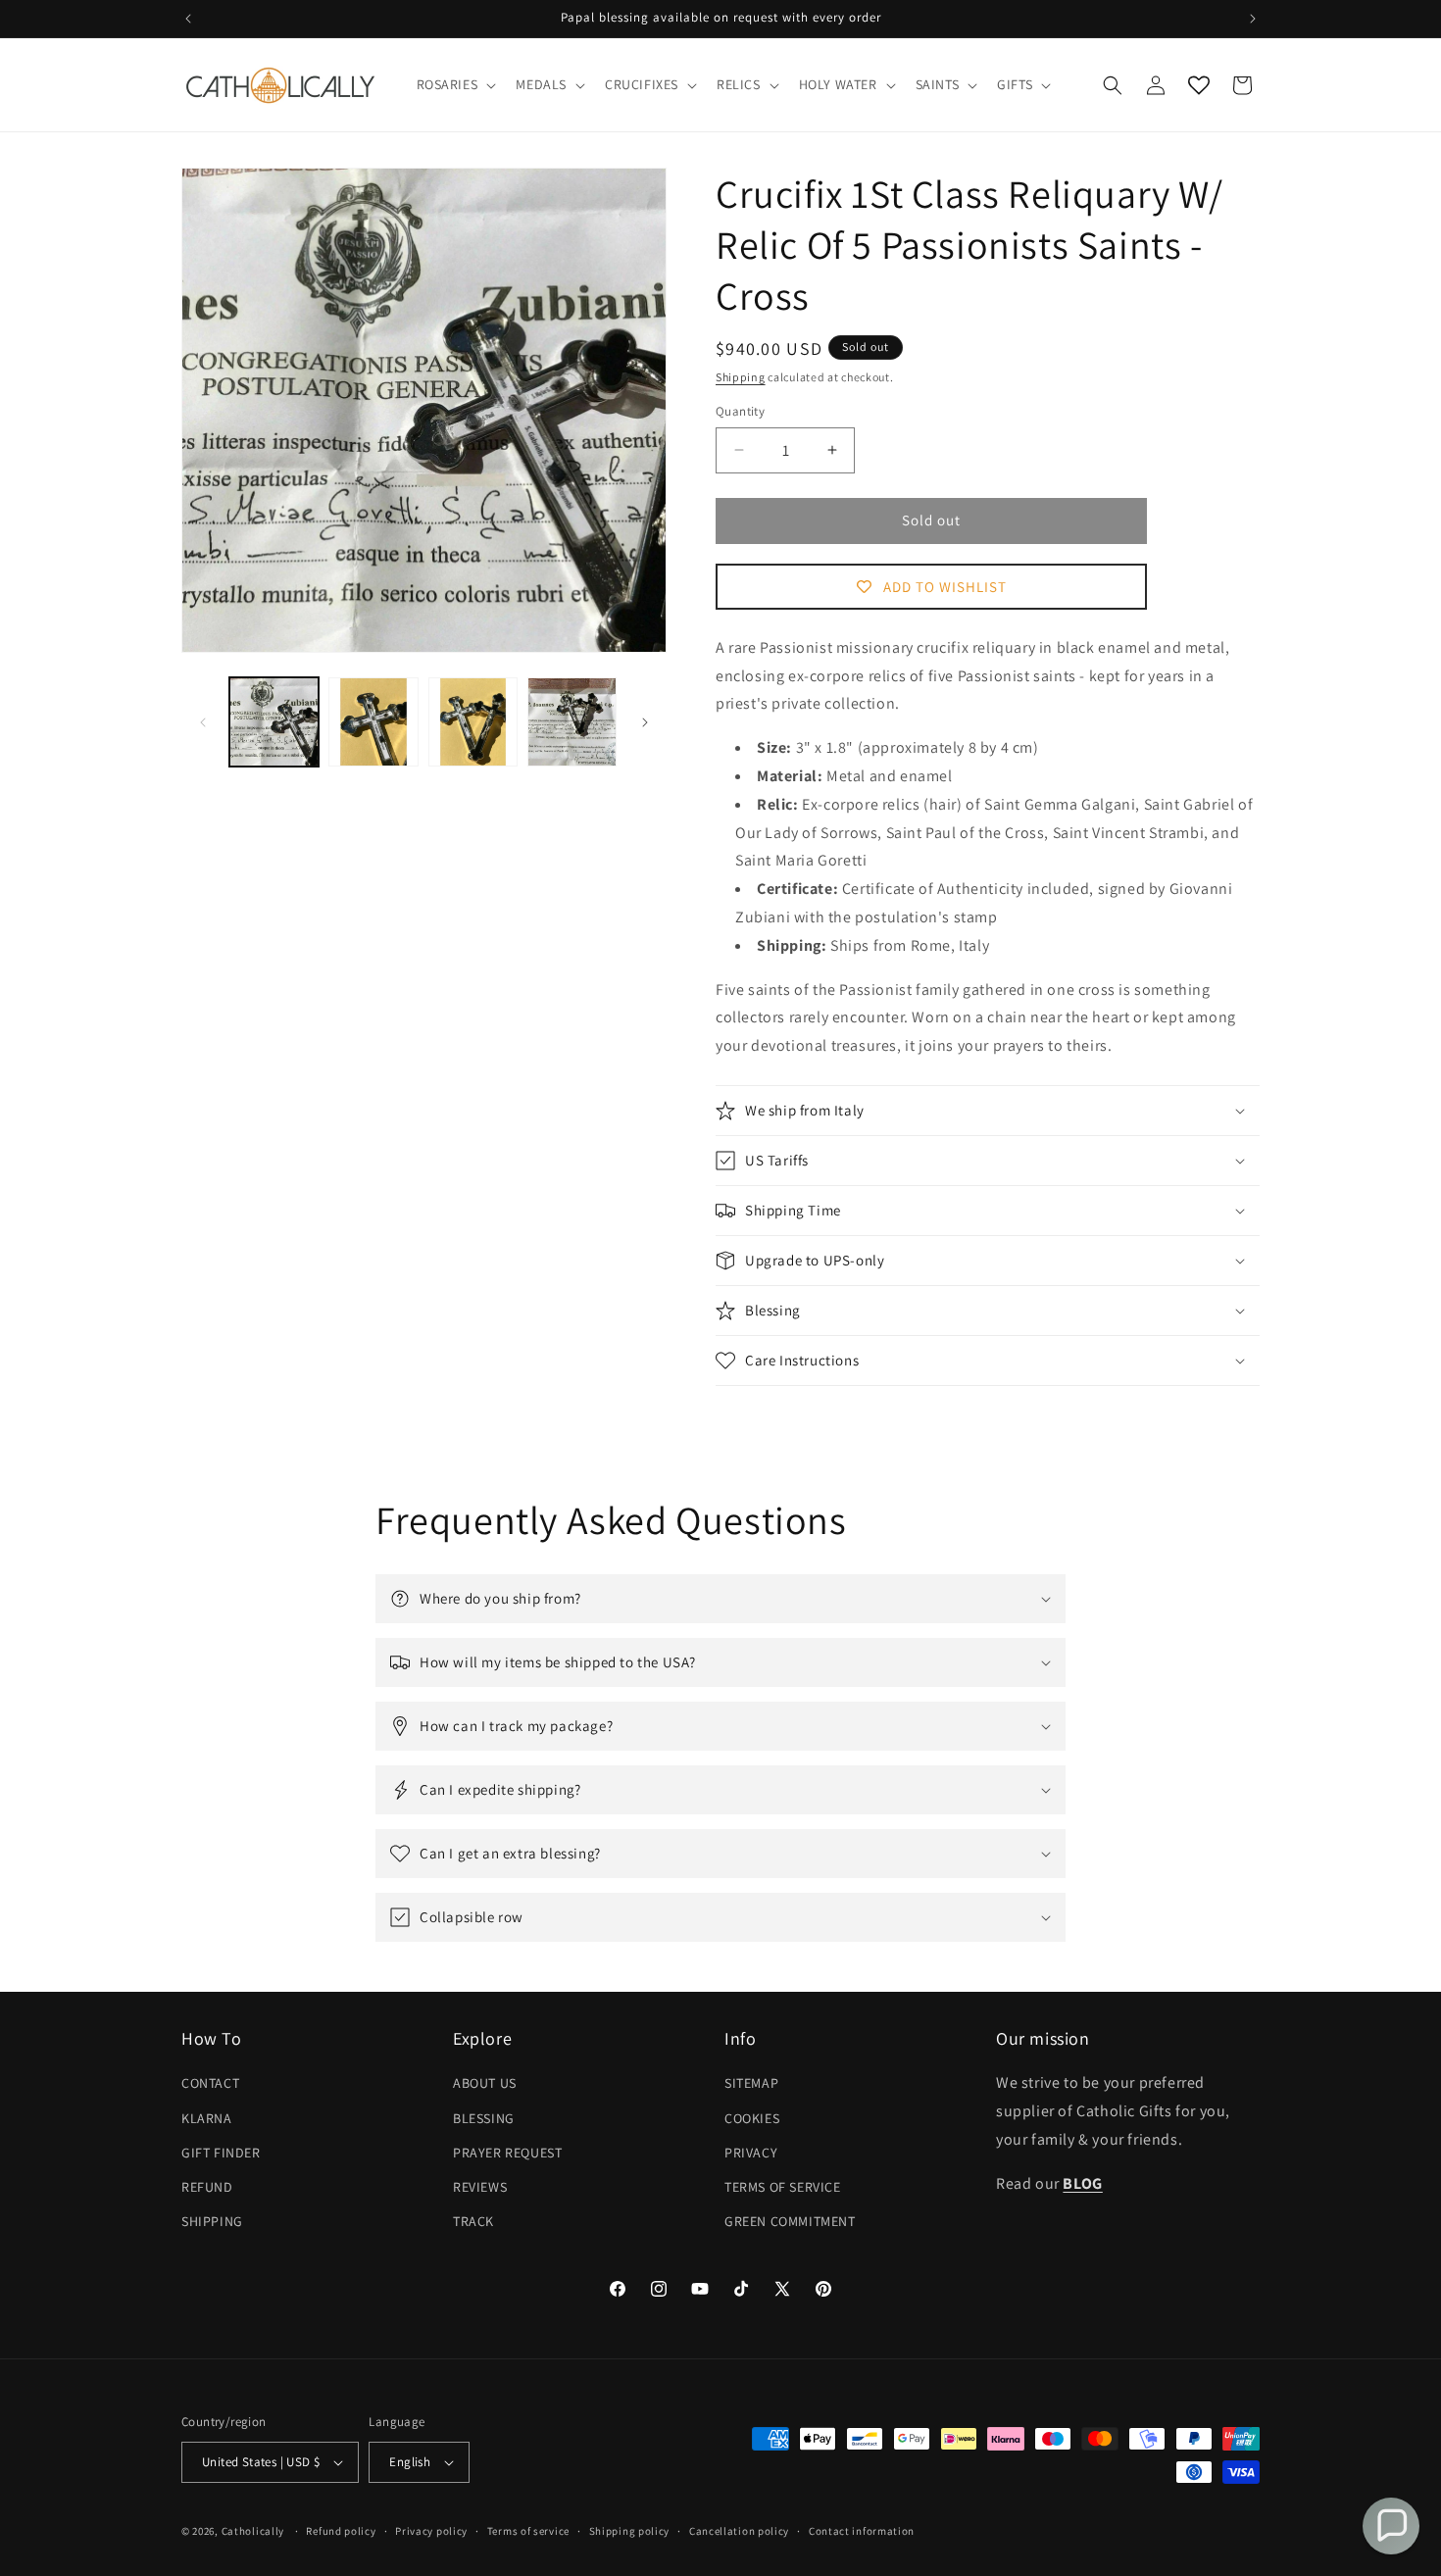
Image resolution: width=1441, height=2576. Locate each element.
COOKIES (752, 2118)
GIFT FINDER (221, 2153)
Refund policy (341, 2531)
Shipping (741, 377)
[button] (455, 84)
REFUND (207, 2187)
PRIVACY (751, 2153)
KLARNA (207, 2118)
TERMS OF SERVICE (783, 2187)
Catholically (253, 2531)
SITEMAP (751, 2083)
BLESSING (484, 2118)
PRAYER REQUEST (507, 2153)
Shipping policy (630, 2531)
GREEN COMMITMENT (790, 2221)
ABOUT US (485, 2083)
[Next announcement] (1253, 19)
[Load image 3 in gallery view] (473, 722)
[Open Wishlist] (1199, 85)
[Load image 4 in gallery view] (572, 722)
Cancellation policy (739, 2531)
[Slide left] (203, 722)
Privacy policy (431, 2531)
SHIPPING (212, 2221)
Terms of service (528, 2531)
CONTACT (210, 2083)
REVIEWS (480, 2187)
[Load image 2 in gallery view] (373, 722)
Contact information (862, 2531)
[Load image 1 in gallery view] (274, 722)
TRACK (473, 2221)
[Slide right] (645, 722)
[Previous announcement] (188, 19)
